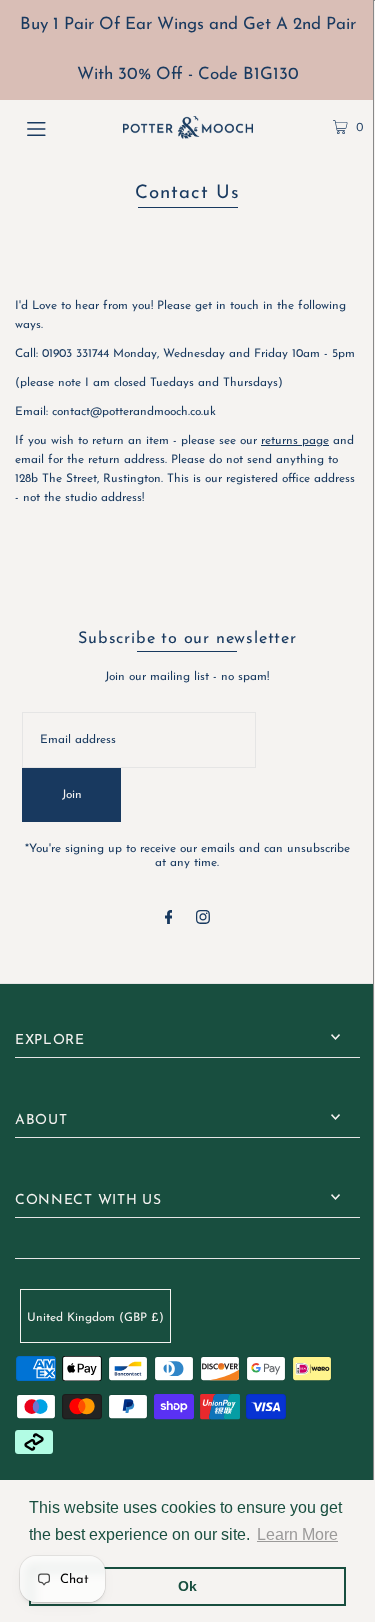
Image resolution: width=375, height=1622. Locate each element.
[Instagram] (203, 921)
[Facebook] (169, 921)
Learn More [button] (297, 1534)
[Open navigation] (59, 127)
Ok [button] (187, 1586)
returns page (295, 441)
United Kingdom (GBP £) (95, 1318)
